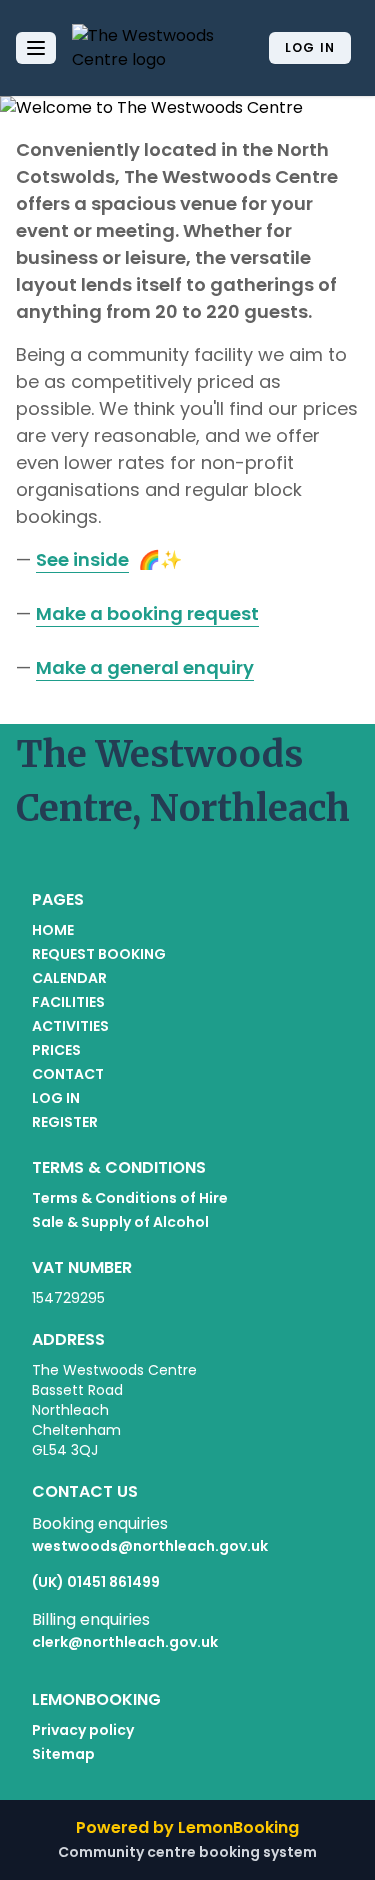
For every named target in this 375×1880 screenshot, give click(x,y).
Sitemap (63, 1754)
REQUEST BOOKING (99, 954)
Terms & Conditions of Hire (130, 1198)
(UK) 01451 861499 (96, 1582)
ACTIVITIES (70, 1026)
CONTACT (68, 1074)
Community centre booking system (187, 1852)
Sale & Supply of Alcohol (120, 1222)
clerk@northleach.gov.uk (125, 1642)
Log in (310, 47)
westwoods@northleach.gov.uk (150, 1546)
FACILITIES (68, 1002)
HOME (53, 930)
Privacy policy (83, 1730)
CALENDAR (69, 978)
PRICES (56, 1050)
